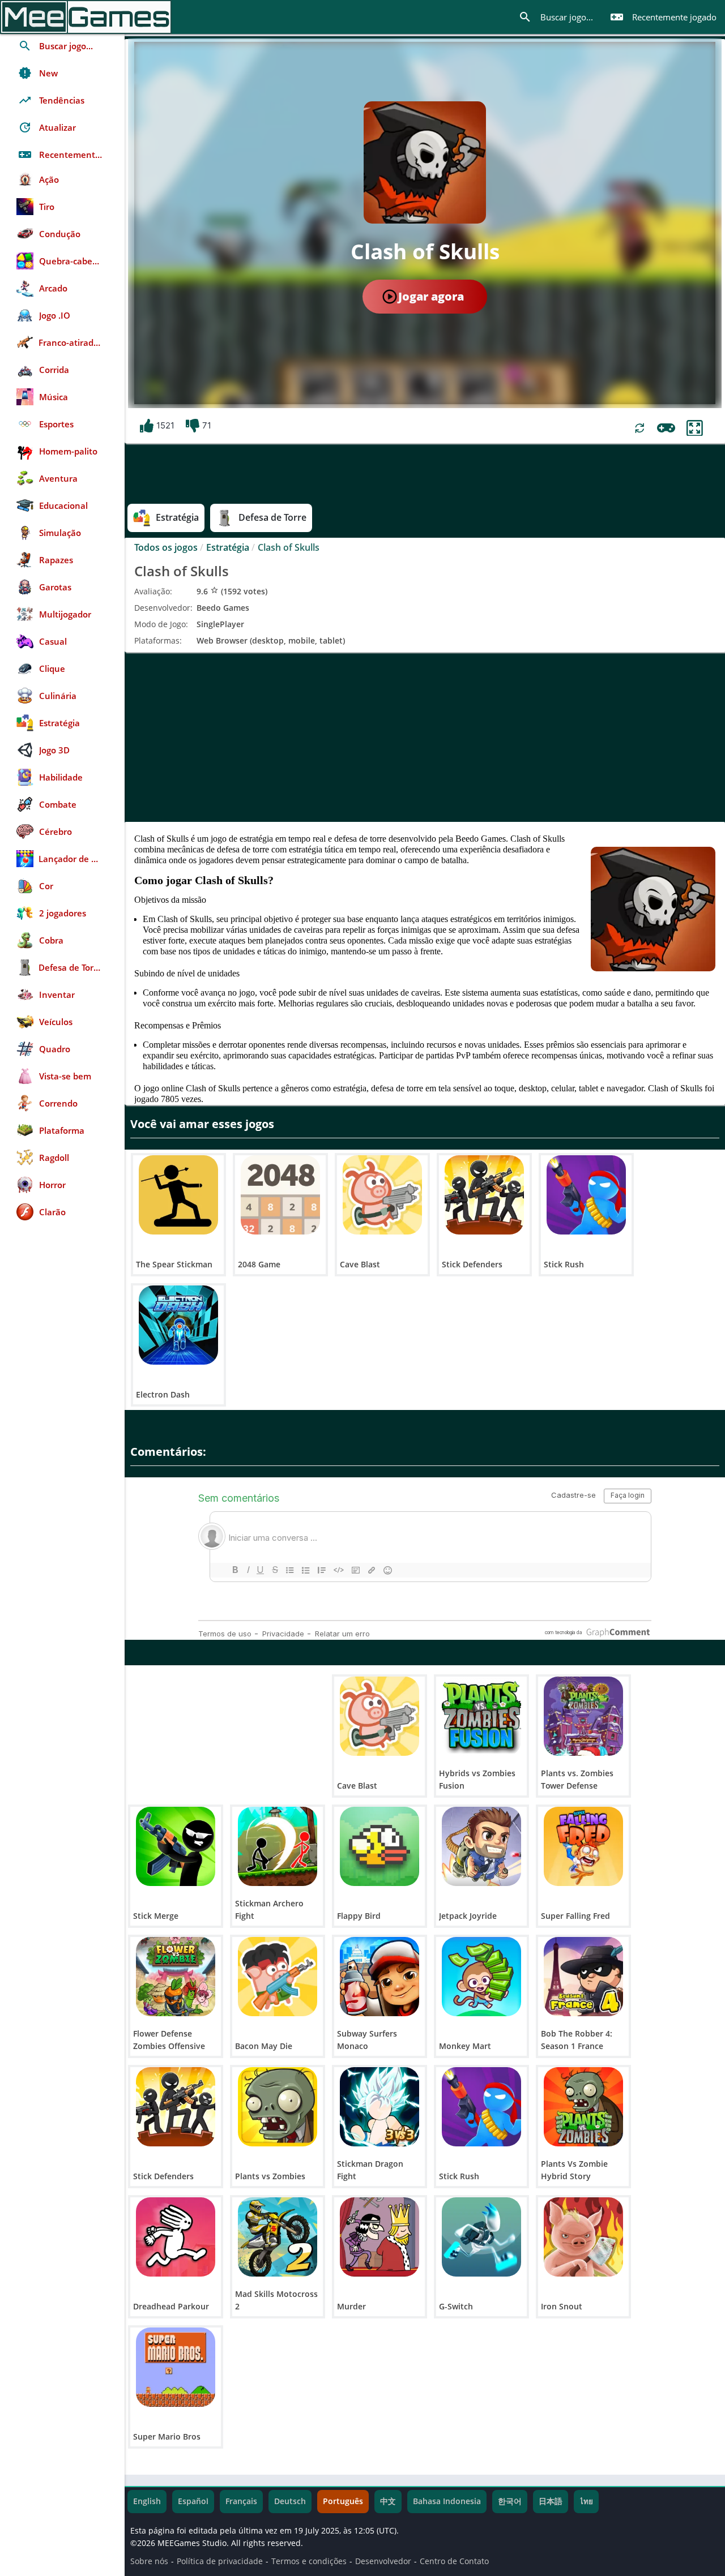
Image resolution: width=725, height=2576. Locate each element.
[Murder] (379, 2237)
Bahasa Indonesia (447, 2501)
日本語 (551, 2501)
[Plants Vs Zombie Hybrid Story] (583, 2107)
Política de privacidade (220, 2561)
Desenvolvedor (383, 2561)
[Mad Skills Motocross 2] (278, 2237)
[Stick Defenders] (484, 1195)
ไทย (586, 2501)
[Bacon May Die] (278, 1977)
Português (343, 2501)
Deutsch (290, 2501)
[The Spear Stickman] (178, 1195)
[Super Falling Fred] (583, 1846)
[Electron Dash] (178, 1325)
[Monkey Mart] (481, 1977)
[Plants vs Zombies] (278, 2107)
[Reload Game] (640, 428)
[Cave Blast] (382, 1195)
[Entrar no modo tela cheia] (695, 428)
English (147, 2501)
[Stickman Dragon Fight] (379, 2107)
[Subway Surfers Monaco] (379, 1977)
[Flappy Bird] (379, 1846)
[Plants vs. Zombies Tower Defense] (583, 1716)
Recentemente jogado (663, 17)
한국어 (510, 2501)
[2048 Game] (280, 1195)
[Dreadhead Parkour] (176, 2237)
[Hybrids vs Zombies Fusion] (481, 1716)
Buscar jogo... (556, 17)
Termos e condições (309, 2561)
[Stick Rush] (586, 1195)
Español (193, 2501)
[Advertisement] (425, 737)
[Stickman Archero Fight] (278, 1846)
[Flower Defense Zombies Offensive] (176, 1977)
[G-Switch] (481, 2237)
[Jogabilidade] (666, 428)
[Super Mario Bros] (176, 2367)
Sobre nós (149, 2561)
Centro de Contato (454, 2561)
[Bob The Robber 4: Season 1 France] (583, 1977)
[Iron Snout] (583, 2237)
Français (241, 2501)
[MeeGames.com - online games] (86, 17)
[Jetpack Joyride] (481, 1846)
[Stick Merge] (176, 1846)
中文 (388, 2501)
